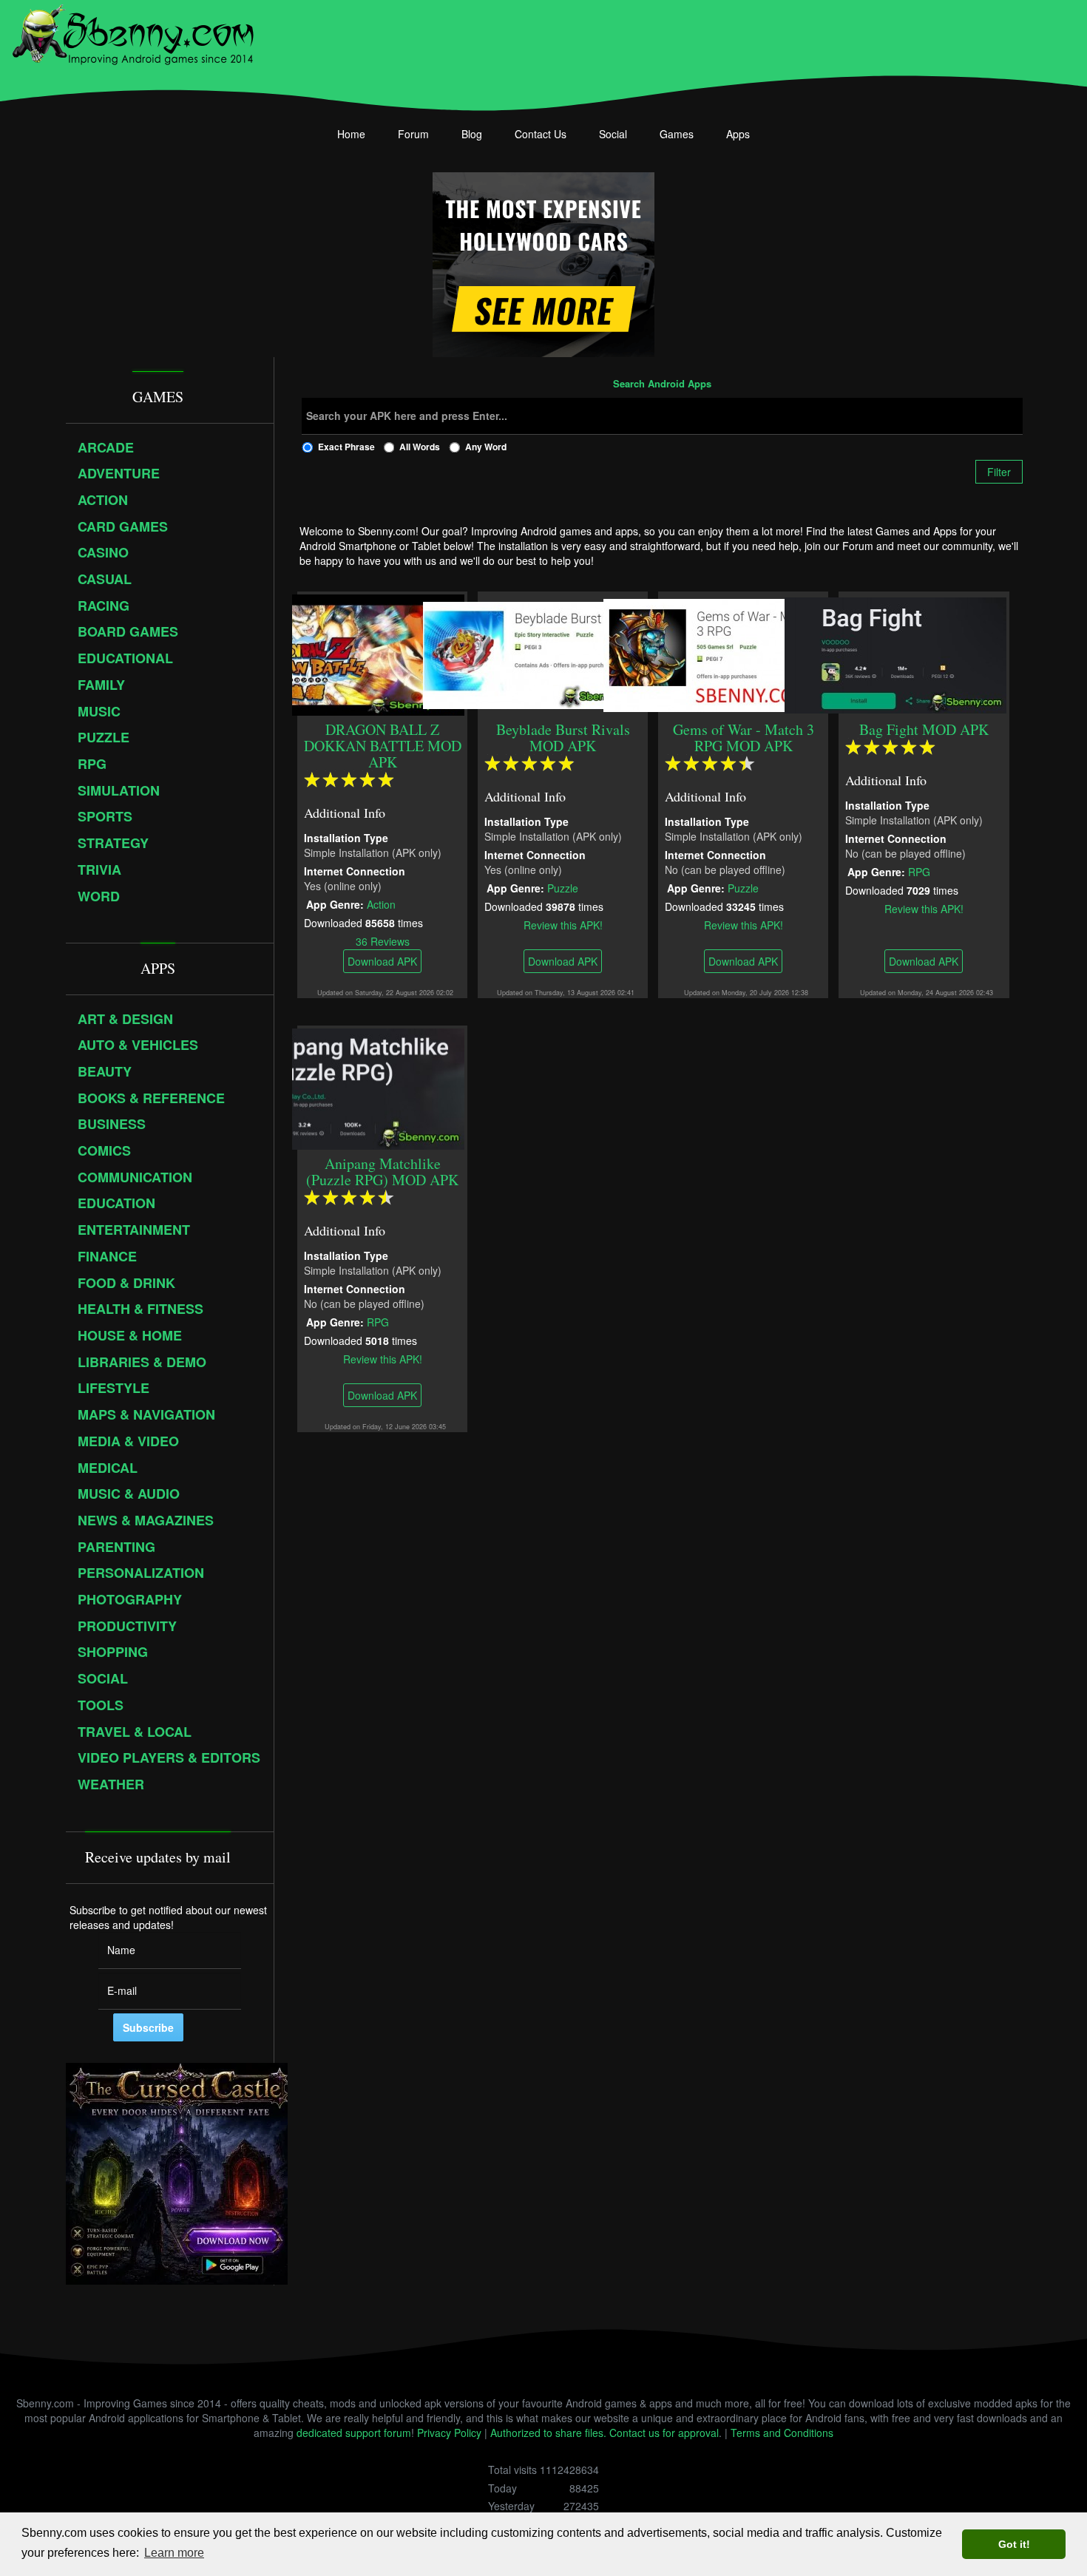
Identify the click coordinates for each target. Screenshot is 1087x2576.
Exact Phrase (346, 447)
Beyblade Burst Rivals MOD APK (563, 738)
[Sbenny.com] (133, 32)
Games (677, 134)
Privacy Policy (449, 2433)
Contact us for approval (664, 2433)
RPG (919, 871)
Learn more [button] (174, 2553)
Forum (413, 134)
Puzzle (563, 887)
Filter (999, 472)
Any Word (486, 447)
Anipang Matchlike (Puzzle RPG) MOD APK (382, 1172)
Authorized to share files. (548, 2433)
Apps (738, 134)
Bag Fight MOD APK (924, 729)
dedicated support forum (354, 2433)
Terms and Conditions (782, 2433)
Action (381, 904)
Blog (472, 134)
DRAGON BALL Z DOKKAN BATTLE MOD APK (383, 746)
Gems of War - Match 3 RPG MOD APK (744, 738)
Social (613, 134)
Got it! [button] (1014, 2544)
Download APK (382, 961)
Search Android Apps (662, 384)
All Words (420, 447)
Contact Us (541, 134)
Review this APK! (563, 924)
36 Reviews (383, 940)
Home (351, 134)
